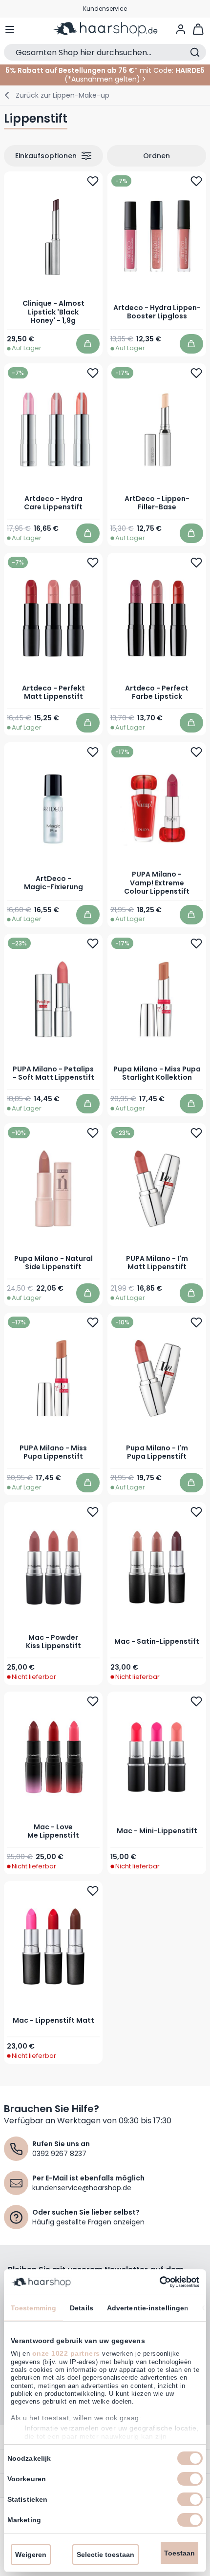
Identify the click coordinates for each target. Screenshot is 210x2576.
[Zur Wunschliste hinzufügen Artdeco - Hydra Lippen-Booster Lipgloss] (196, 181)
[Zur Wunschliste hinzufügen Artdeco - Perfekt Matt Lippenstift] (93, 562)
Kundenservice (105, 9)
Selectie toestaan (105, 2555)
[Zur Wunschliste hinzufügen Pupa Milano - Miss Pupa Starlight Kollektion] (196, 943)
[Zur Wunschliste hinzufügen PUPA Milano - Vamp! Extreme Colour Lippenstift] (196, 752)
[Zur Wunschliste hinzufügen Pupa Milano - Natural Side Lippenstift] (93, 1133)
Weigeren (31, 2555)
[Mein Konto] (181, 29)
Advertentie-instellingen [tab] (148, 2308)
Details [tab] (82, 2308)
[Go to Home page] (105, 29)
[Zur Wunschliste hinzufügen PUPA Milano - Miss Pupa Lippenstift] (93, 1322)
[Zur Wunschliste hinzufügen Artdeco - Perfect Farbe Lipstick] (196, 562)
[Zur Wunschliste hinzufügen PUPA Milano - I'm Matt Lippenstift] (196, 1133)
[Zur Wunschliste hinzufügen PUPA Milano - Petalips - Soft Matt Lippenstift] (93, 943)
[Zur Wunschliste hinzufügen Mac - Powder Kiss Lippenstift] (93, 1512)
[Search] (195, 52)
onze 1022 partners (66, 2353)
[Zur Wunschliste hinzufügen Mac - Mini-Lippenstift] (196, 1701)
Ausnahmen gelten (104, 79)
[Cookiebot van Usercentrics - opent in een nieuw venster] (157, 2282)
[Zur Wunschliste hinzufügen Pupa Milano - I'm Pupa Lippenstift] (196, 1322)
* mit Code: (89, 70)
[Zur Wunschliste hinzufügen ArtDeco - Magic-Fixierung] (93, 752)
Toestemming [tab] (33, 2308)
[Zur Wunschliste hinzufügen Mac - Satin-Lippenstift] (196, 1512)
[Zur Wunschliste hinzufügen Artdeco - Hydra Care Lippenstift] (93, 373)
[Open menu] (10, 29)
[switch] (190, 2479)
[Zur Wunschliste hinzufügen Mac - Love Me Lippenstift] (93, 1701)
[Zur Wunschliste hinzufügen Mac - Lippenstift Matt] (93, 1891)
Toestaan (179, 2553)
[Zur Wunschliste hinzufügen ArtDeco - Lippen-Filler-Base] (196, 373)
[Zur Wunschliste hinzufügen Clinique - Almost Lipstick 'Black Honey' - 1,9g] (93, 181)
